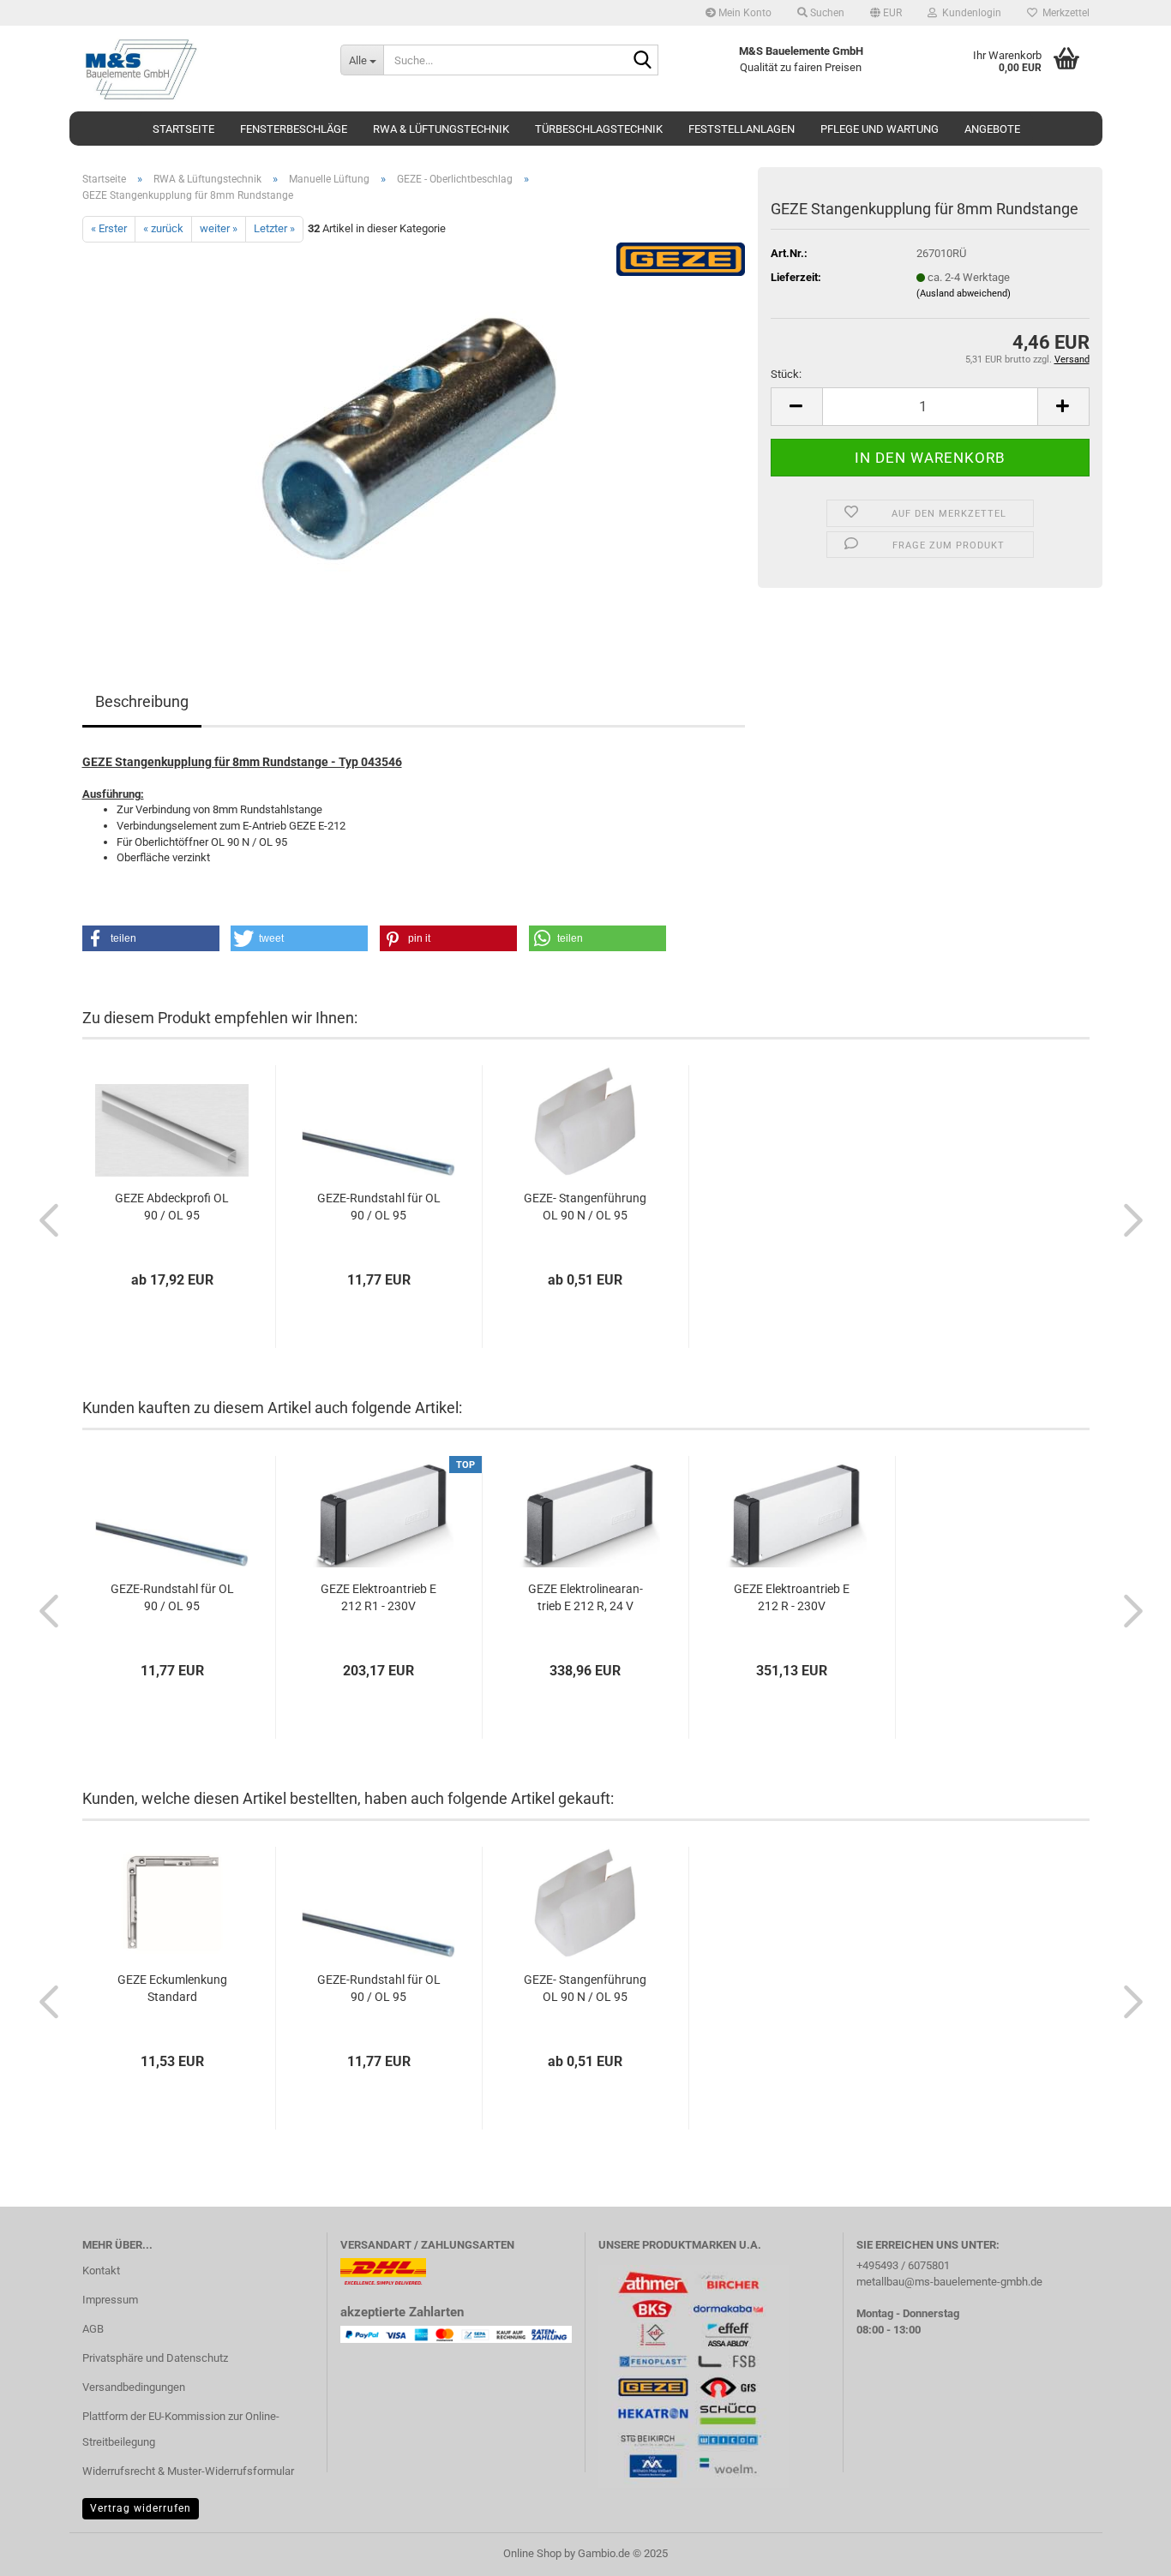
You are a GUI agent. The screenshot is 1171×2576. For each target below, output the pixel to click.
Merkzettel (1063, 13)
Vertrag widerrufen (141, 2508)
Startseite (183, 129)
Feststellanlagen (742, 129)
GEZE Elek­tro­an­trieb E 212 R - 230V (792, 1597)
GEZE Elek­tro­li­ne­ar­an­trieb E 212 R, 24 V (585, 1597)
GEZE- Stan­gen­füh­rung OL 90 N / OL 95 (585, 1207)
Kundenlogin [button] (969, 13)
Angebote (992, 129)
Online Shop (532, 2553)
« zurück (163, 228)
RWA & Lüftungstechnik (441, 129)
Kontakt (101, 2270)
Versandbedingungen (134, 2387)
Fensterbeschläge (294, 129)
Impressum (110, 2300)
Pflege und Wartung (880, 129)
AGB (93, 2329)
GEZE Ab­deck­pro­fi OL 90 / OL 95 (172, 1207)
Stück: (786, 374)
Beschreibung (142, 701)
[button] (886, 13)
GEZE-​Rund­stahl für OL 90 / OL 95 (379, 1207)
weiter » (219, 228)
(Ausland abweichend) (964, 294)
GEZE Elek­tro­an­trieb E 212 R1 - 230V (378, 1597)
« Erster (109, 228)
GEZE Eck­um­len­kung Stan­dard (172, 1988)
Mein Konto (744, 13)
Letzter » (274, 228)
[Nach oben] (1124, 2550)
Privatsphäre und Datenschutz (155, 2358)
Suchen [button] (826, 13)
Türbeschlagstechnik (599, 129)
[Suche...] (642, 61)
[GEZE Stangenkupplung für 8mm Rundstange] (414, 434)
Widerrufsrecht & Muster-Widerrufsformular (188, 2471)
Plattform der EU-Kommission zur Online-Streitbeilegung (181, 2429)
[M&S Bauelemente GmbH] (198, 69)
